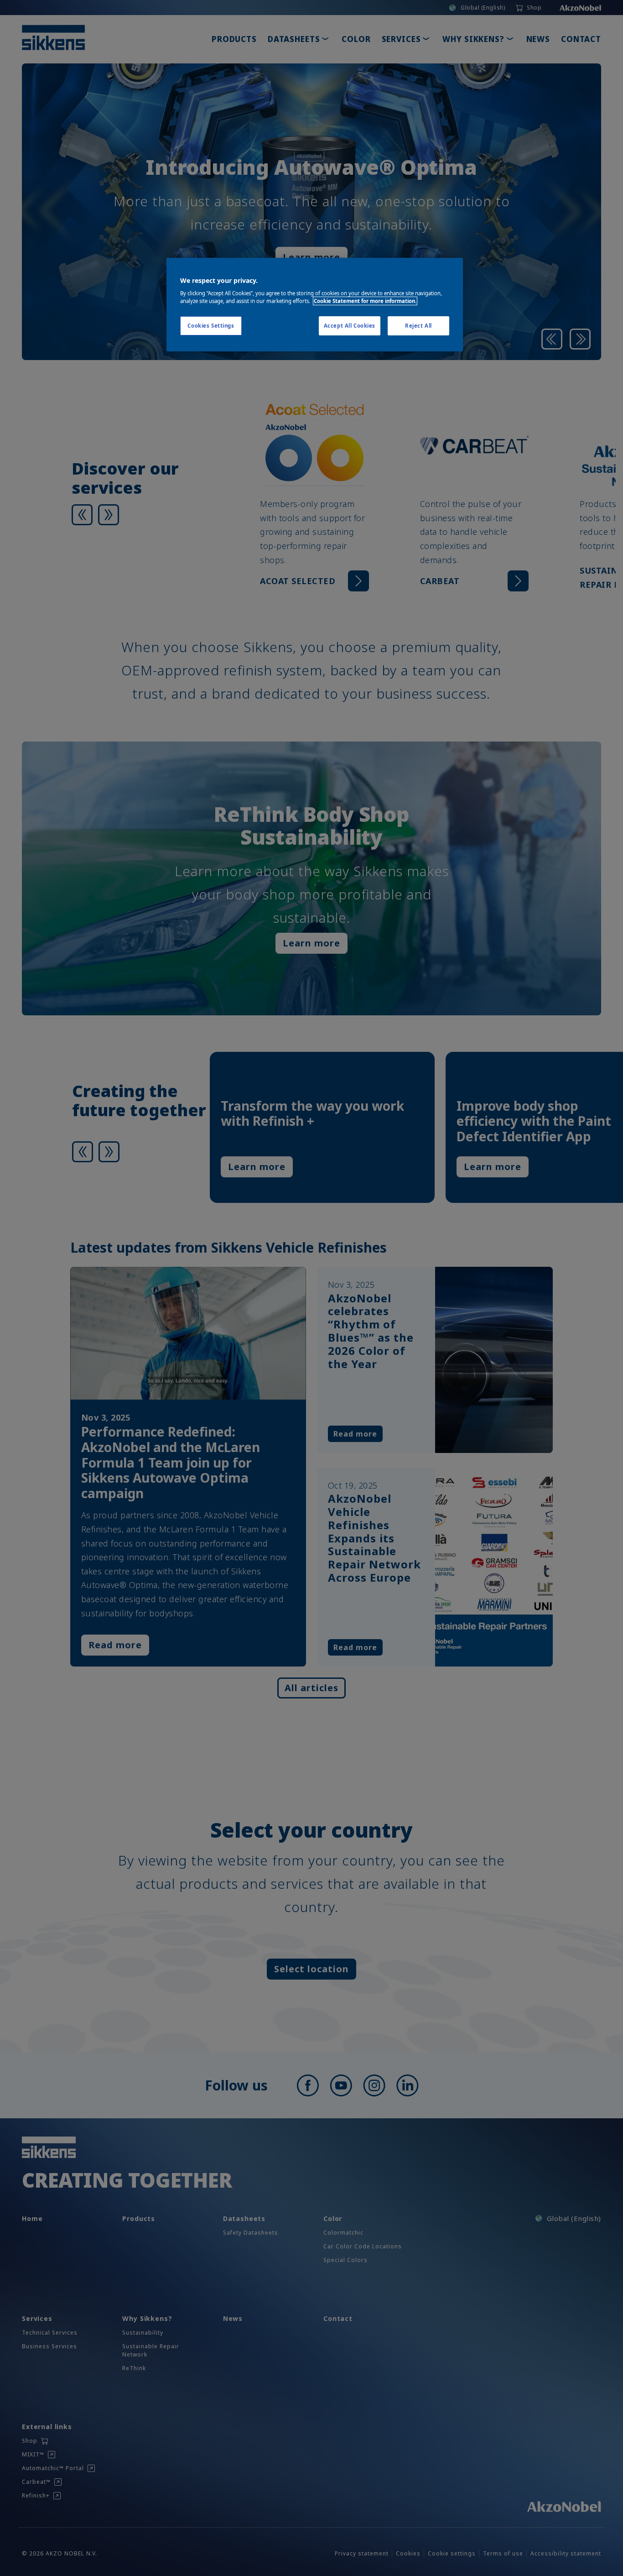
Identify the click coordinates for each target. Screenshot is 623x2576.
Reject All (418, 326)
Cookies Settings (211, 326)
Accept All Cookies (350, 326)
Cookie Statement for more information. (365, 301)
